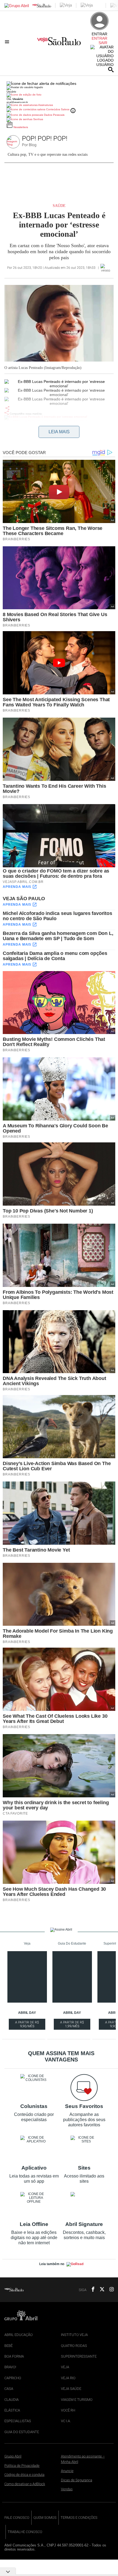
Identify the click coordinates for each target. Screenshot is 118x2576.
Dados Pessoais (54, 115)
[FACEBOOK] (91, 2290)
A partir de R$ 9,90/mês (27, 2025)
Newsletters (20, 127)
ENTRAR (99, 38)
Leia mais (59, 432)
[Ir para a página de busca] (111, 70)
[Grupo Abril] (17, 6)
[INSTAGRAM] (109, 2290)
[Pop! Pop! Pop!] (14, 142)
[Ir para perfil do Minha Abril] (59, 95)
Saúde (59, 206)
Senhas (38, 119)
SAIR (103, 43)
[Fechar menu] (41, 83)
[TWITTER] (100, 2290)
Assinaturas (45, 105)
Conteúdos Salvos (58, 109)
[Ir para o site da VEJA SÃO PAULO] (59, 43)
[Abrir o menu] (8, 42)
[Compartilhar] (7, 408)
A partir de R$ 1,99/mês (72, 2025)
